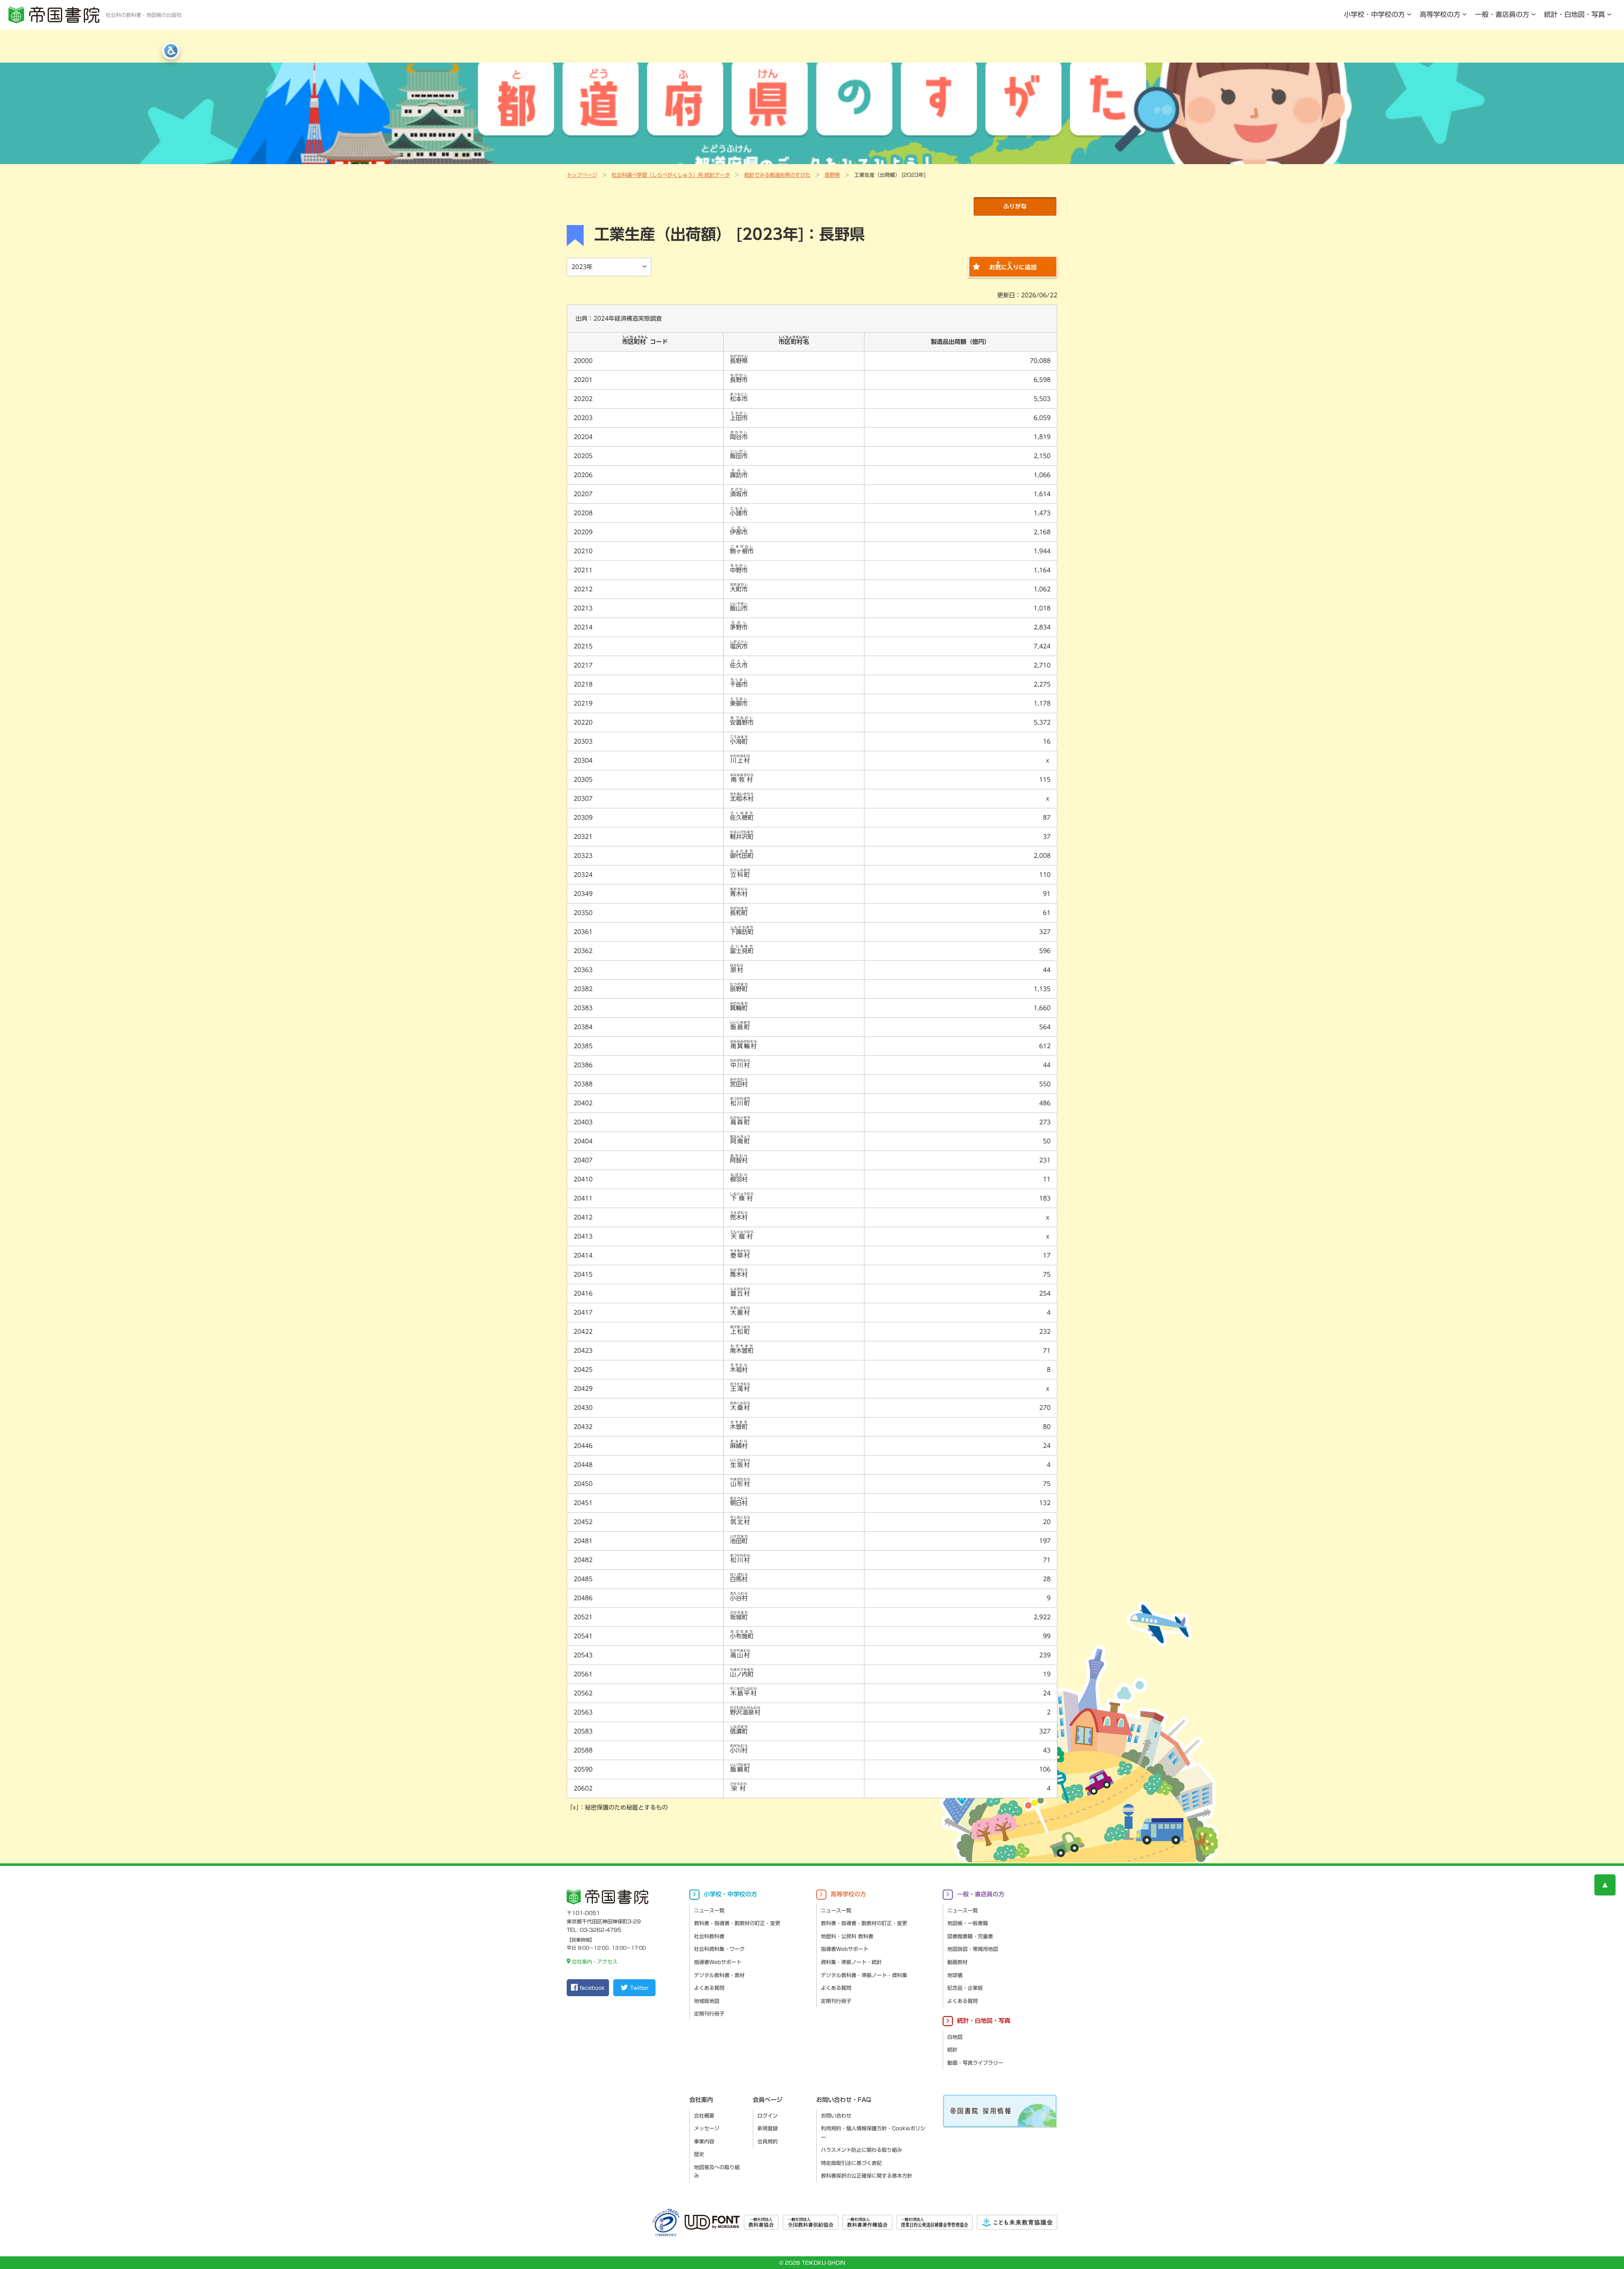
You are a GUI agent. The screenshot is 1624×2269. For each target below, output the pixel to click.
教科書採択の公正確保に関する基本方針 (867, 2176)
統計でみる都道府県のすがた (777, 175)
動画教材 (957, 1962)
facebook (592, 1988)
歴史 (699, 2154)
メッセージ (707, 2128)
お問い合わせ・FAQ (844, 2100)
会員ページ (768, 2100)
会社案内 (701, 2100)
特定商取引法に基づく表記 (851, 2163)
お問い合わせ (836, 2115)
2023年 (582, 267)
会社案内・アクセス (595, 1961)
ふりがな (1015, 206)
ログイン (768, 2115)
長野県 (832, 175)
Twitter (639, 1988)
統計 (952, 2049)
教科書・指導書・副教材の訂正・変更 (737, 1923)
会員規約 (768, 2141)
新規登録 (768, 2128)
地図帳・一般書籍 (968, 1923)
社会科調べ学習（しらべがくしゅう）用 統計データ (671, 175)
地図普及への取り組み (717, 2171)
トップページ (582, 175)
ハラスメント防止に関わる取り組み (861, 2150)
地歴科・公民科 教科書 (847, 1936)
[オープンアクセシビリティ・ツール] (171, 51)
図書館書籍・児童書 (970, 1936)
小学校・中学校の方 (1374, 14)
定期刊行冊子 (709, 2014)
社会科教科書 (709, 1936)
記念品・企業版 (965, 1988)
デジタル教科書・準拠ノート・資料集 (864, 1975)
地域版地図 (707, 2001)
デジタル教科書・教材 (719, 1975)
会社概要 (704, 2115)
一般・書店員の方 (1502, 14)
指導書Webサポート (718, 1962)
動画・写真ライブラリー (975, 2063)
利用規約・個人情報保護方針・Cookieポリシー (873, 2133)
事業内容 (704, 2141)
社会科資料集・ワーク (719, 1949)
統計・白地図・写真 (1575, 14)
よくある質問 (709, 1988)
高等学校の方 (1440, 14)
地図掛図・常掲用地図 (973, 1949)
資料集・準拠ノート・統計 (851, 1962)
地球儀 (955, 1975)
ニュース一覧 (709, 1910)
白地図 (955, 2037)
